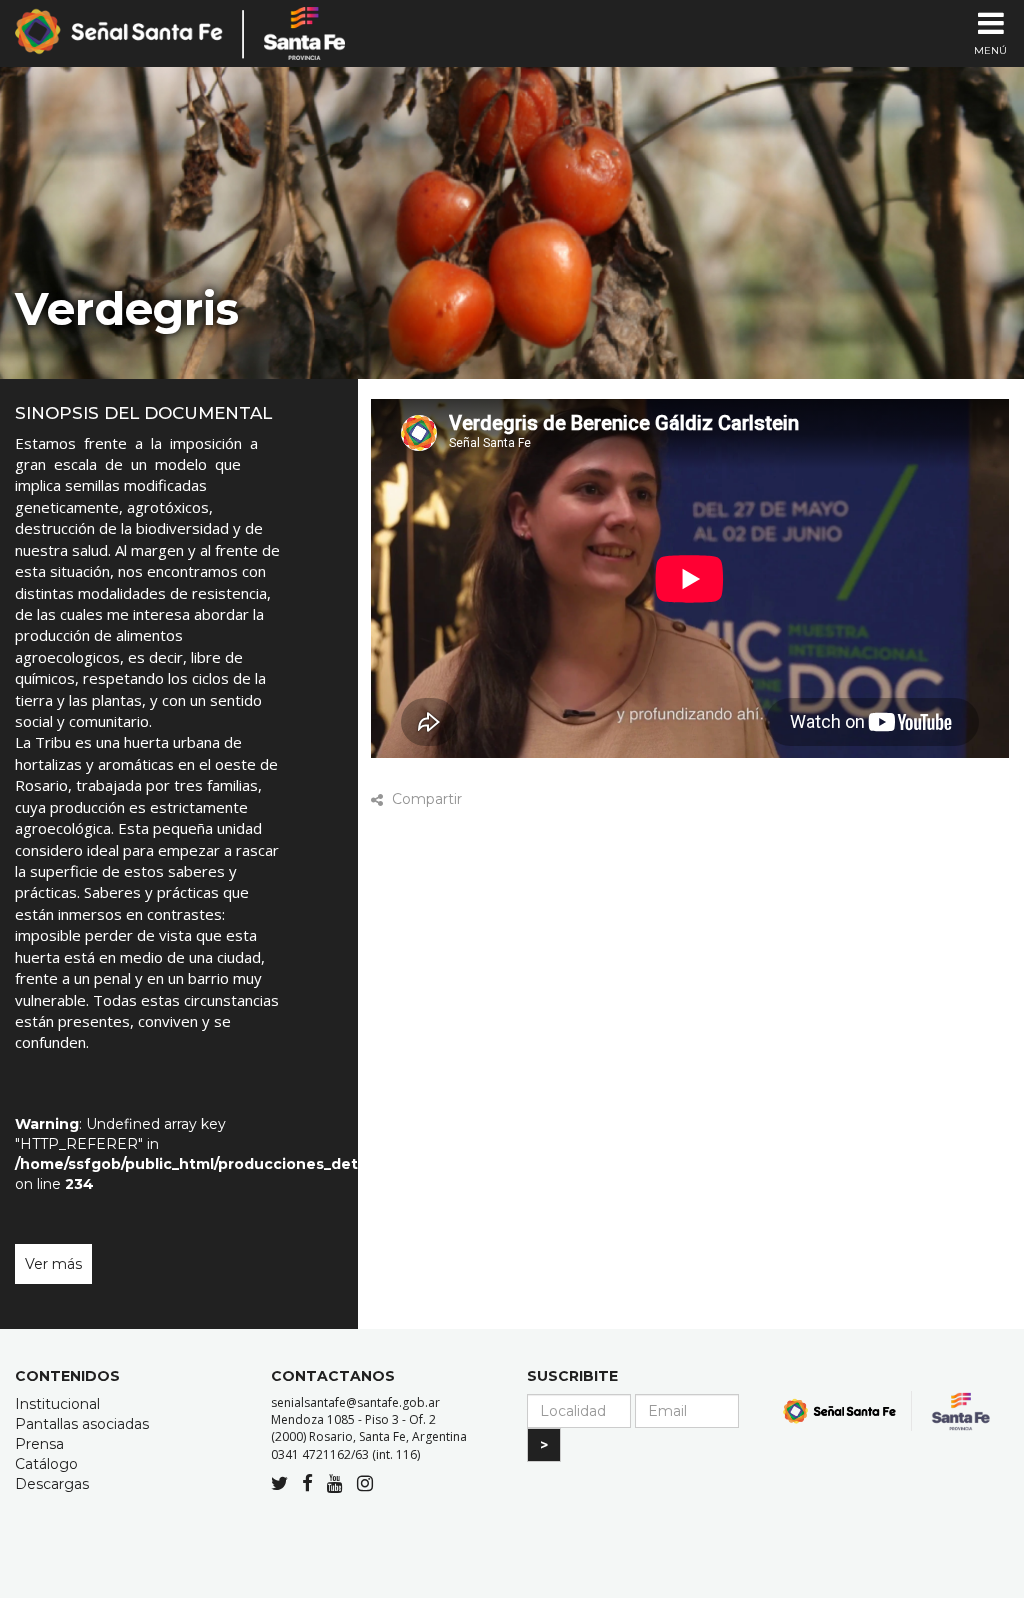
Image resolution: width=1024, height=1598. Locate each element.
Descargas (52, 1484)
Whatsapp (590, 799)
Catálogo (46, 1464)
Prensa (39, 1444)
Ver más (53, 1264)
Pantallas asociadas (82, 1424)
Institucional (57, 1404)
